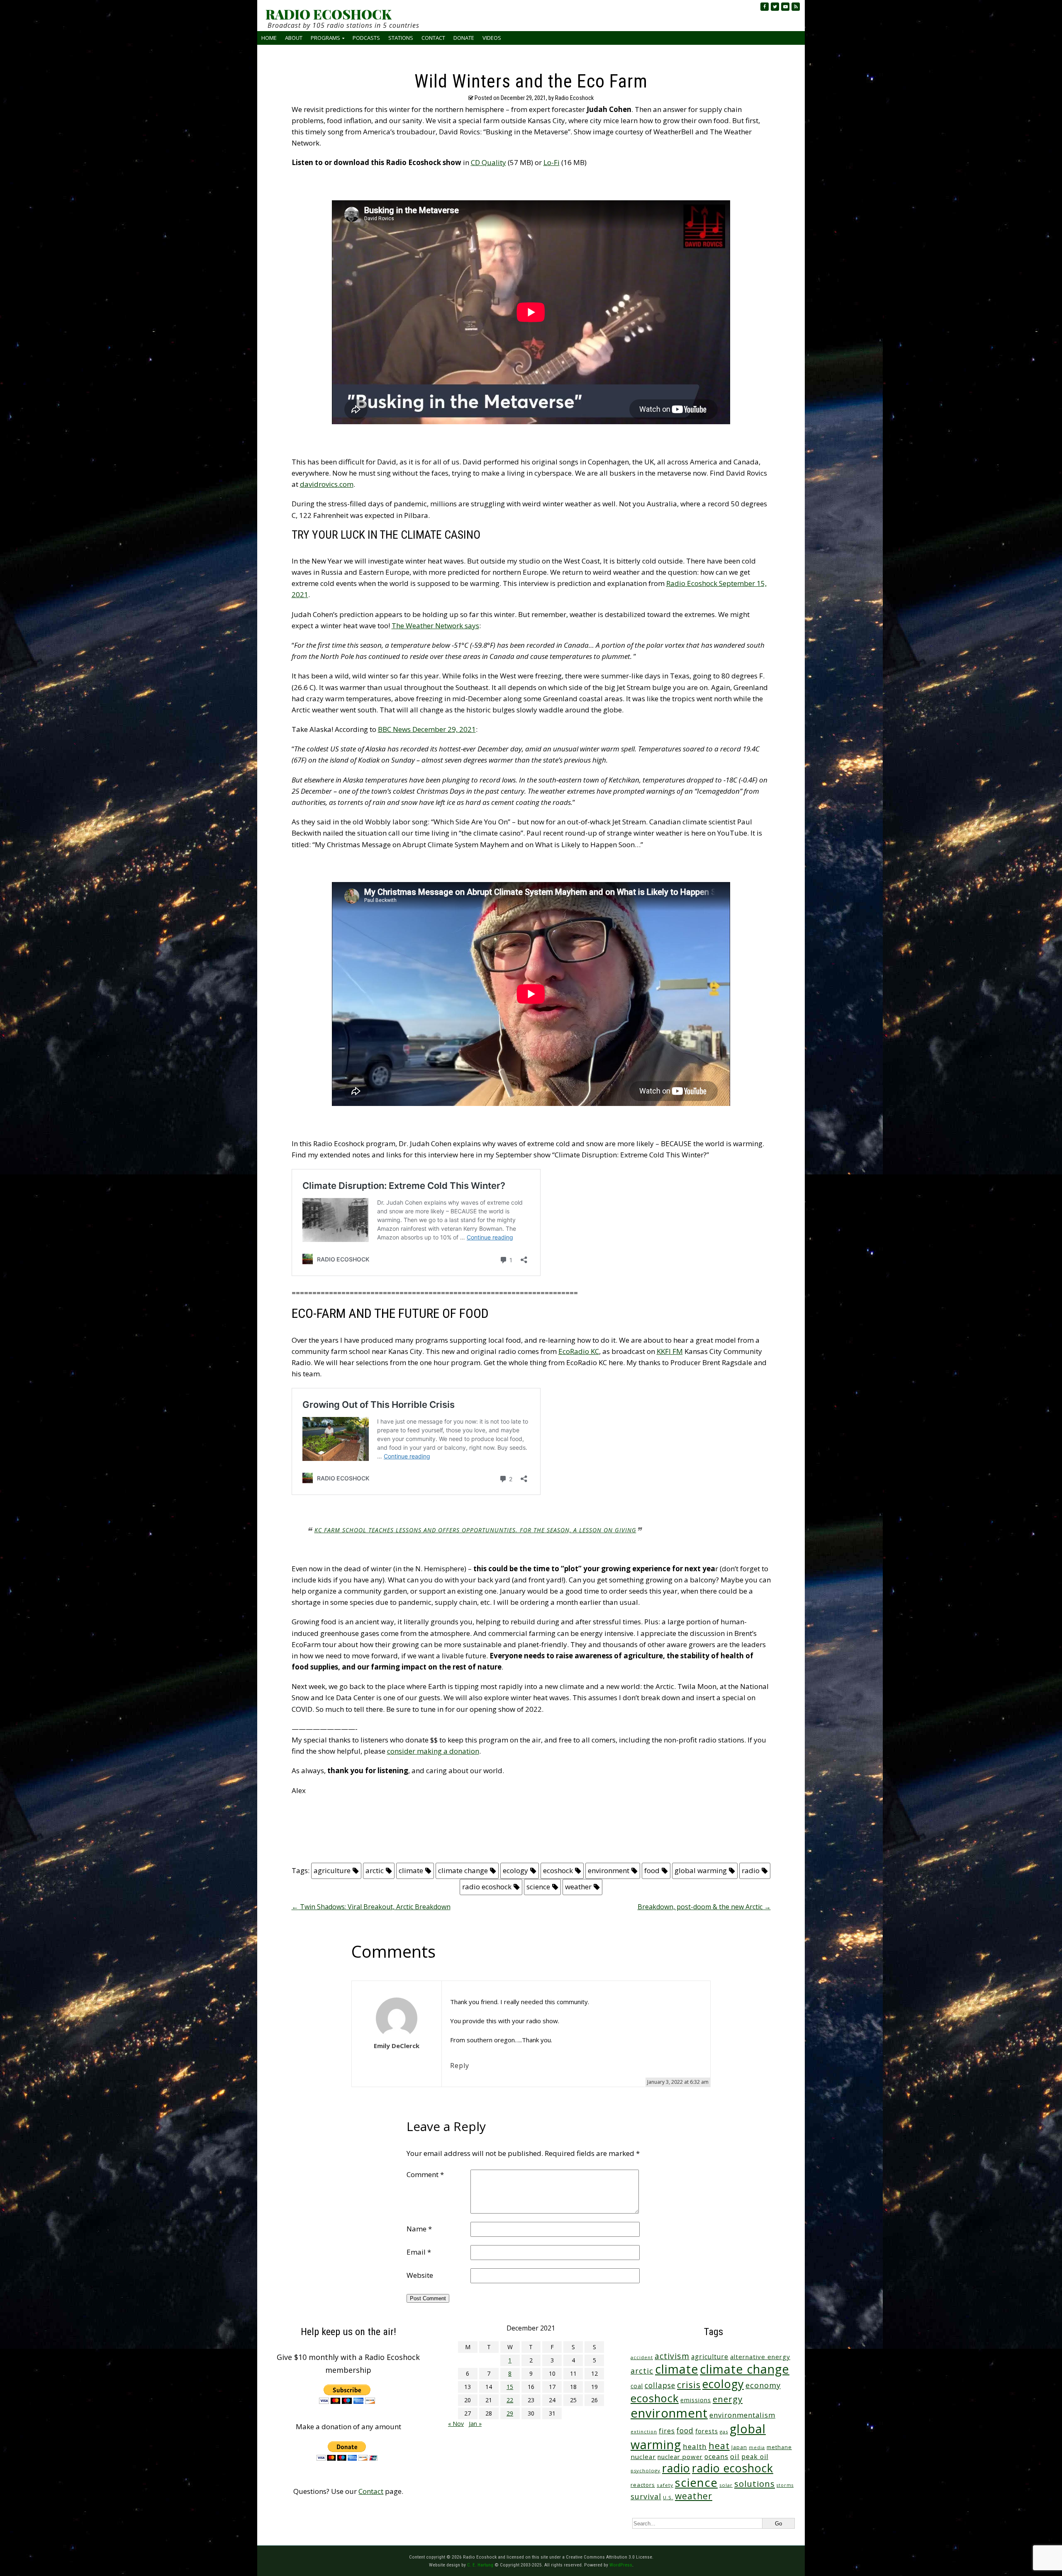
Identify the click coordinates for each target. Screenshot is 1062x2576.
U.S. (668, 2497)
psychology (645, 2470)
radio (751, 1870)
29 (510, 2413)
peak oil (755, 2457)
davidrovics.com (327, 484)
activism (672, 2356)
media (757, 2447)
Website (420, 2275)
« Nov (456, 2424)
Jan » (475, 2424)
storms (785, 2485)
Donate (464, 38)
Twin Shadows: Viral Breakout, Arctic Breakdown (371, 1907)
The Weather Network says (435, 626)
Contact (433, 38)
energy (728, 2399)
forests (707, 2431)
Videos (492, 38)
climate (411, 1870)
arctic (375, 1870)
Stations (401, 38)
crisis (689, 2385)
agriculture (332, 1870)
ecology (515, 1870)
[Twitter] (775, 7)
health (695, 2446)
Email (419, 2252)
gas (724, 2431)
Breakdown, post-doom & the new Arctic (704, 1907)
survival (646, 2496)
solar (726, 2485)
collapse (660, 2385)
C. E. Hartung (480, 2565)
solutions (755, 2484)
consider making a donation (433, 1751)
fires (667, 2431)
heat (719, 2446)
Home (269, 38)
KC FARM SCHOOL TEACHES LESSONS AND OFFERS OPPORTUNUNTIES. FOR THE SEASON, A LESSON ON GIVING (475, 1530)
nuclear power (680, 2457)
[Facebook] (765, 7)
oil (735, 2456)
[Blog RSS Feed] (796, 7)
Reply (460, 2066)
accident (642, 2357)
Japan (739, 2447)
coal (637, 2386)
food (652, 1870)
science (538, 1887)
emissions (696, 2400)
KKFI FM (670, 1351)
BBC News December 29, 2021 (427, 729)
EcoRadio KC (579, 1351)
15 (510, 2387)
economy (763, 2385)
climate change (463, 1870)
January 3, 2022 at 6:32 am (678, 2082)
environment (609, 1870)
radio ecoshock (487, 1887)
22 (510, 2400)
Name (419, 2229)
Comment (425, 2174)
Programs (325, 38)
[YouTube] (785, 7)
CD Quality (488, 162)
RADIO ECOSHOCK (328, 14)
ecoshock (558, 1870)
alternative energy (760, 2357)
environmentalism (742, 2415)
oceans (716, 2457)
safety (665, 2485)
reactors (643, 2485)
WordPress (621, 2565)
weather (578, 1887)
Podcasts (366, 38)
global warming (701, 1870)
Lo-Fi (552, 162)
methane (779, 2447)
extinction (644, 2431)
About (294, 38)
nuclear (643, 2457)
